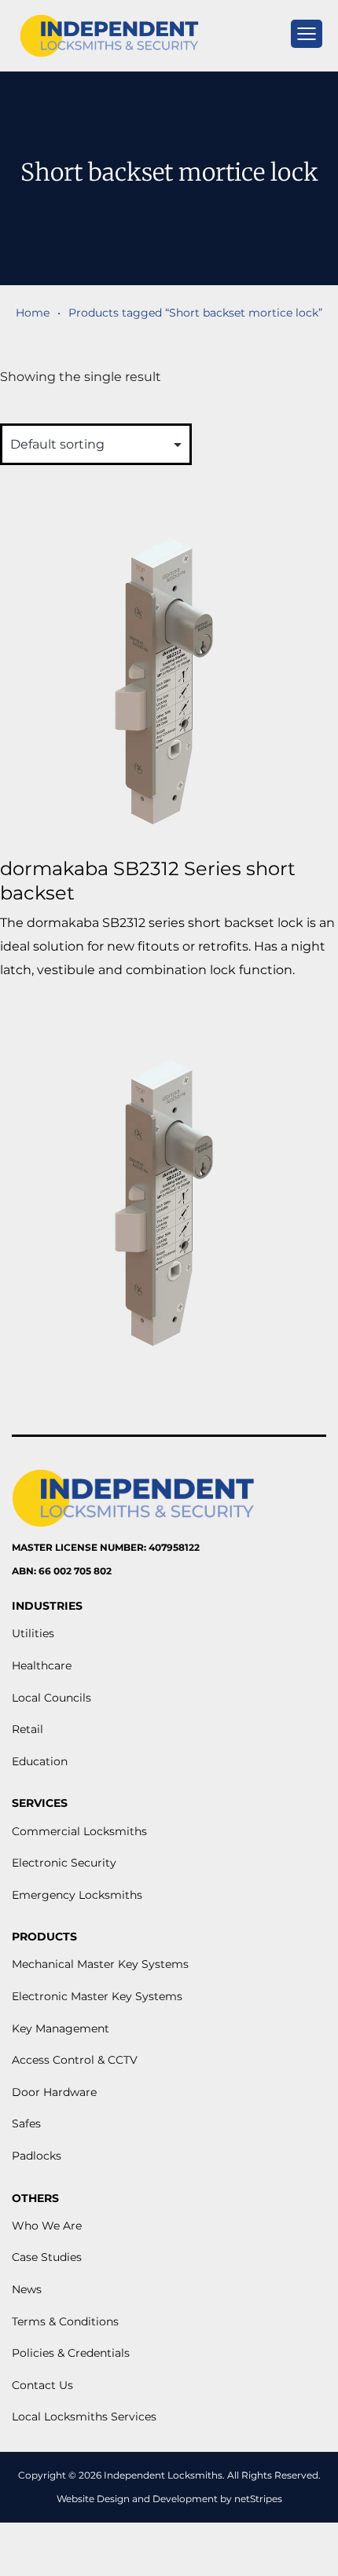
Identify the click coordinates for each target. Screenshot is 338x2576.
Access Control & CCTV (75, 2060)
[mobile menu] (307, 34)
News (27, 2289)
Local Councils (51, 1698)
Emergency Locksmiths (77, 1895)
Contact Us (42, 2385)
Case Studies (47, 2257)
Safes (26, 2123)
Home (33, 313)
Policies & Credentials (71, 2353)
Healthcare (42, 1665)
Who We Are (47, 2226)
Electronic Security (64, 1863)
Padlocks (37, 2156)
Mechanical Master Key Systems (100, 1964)
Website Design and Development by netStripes (169, 2499)
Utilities (33, 1633)
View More (68, 1008)
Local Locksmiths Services (84, 2417)
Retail (28, 1729)
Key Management (61, 2028)
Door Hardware (54, 2092)
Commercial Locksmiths (79, 1831)
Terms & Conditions (65, 2321)
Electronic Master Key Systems (97, 1996)
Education (40, 1761)
